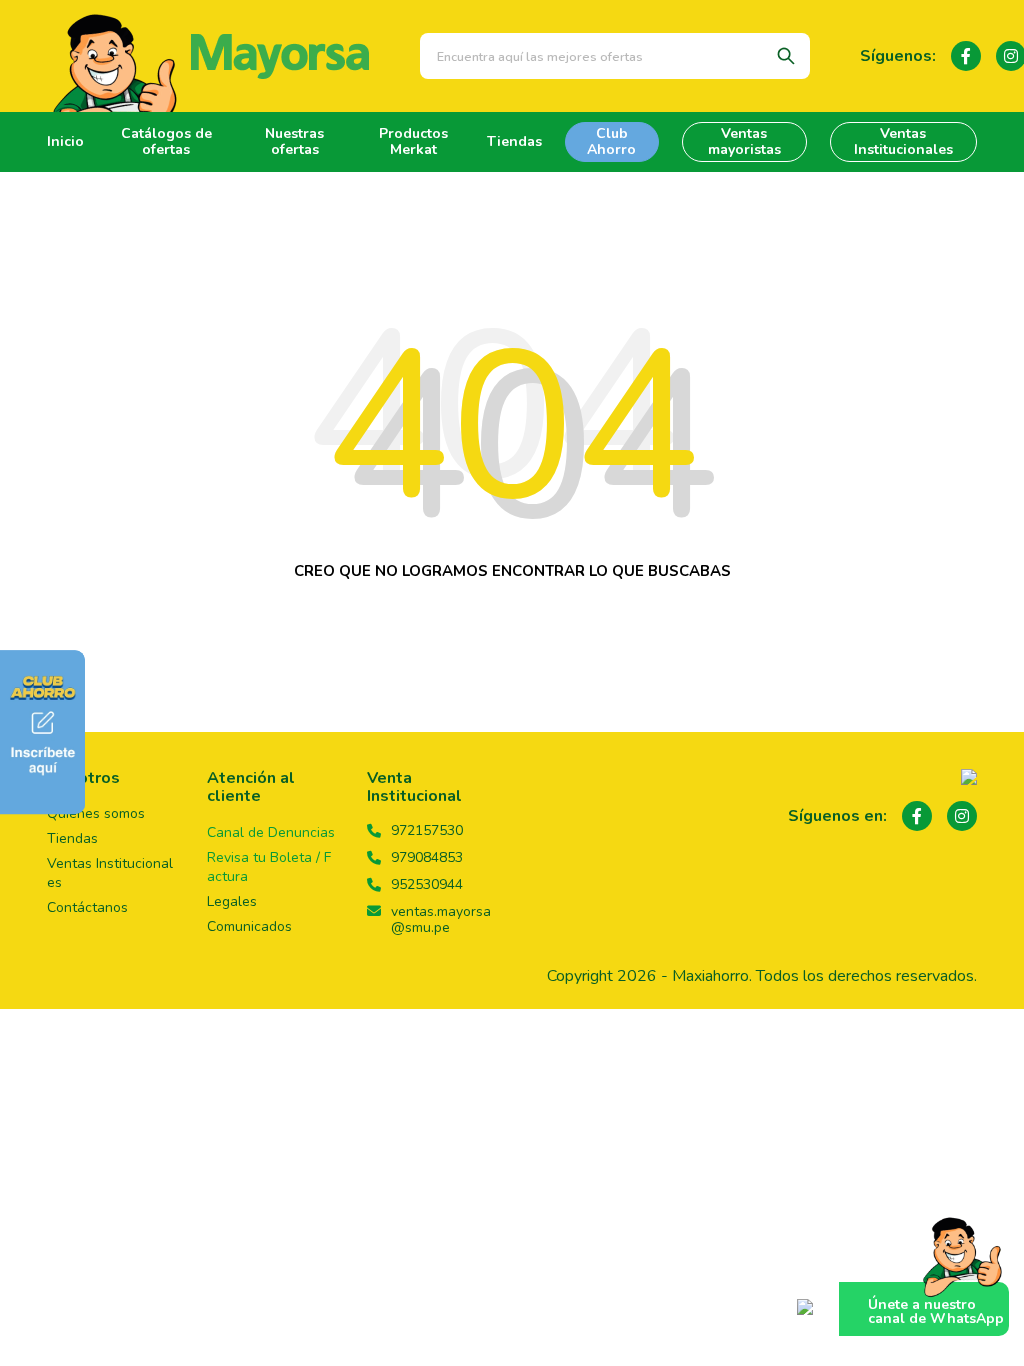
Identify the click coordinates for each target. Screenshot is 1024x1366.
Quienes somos (96, 813)
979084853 (427, 858)
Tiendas (514, 141)
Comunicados (249, 926)
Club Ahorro (611, 141)
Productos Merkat (413, 141)
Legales (232, 901)
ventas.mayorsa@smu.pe (441, 920)
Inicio (65, 141)
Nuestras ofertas (294, 141)
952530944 (427, 885)
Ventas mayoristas (744, 141)
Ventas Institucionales (903, 141)
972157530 (427, 831)
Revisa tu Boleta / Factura (269, 867)
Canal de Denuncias (271, 832)
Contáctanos (87, 907)
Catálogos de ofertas (166, 141)
